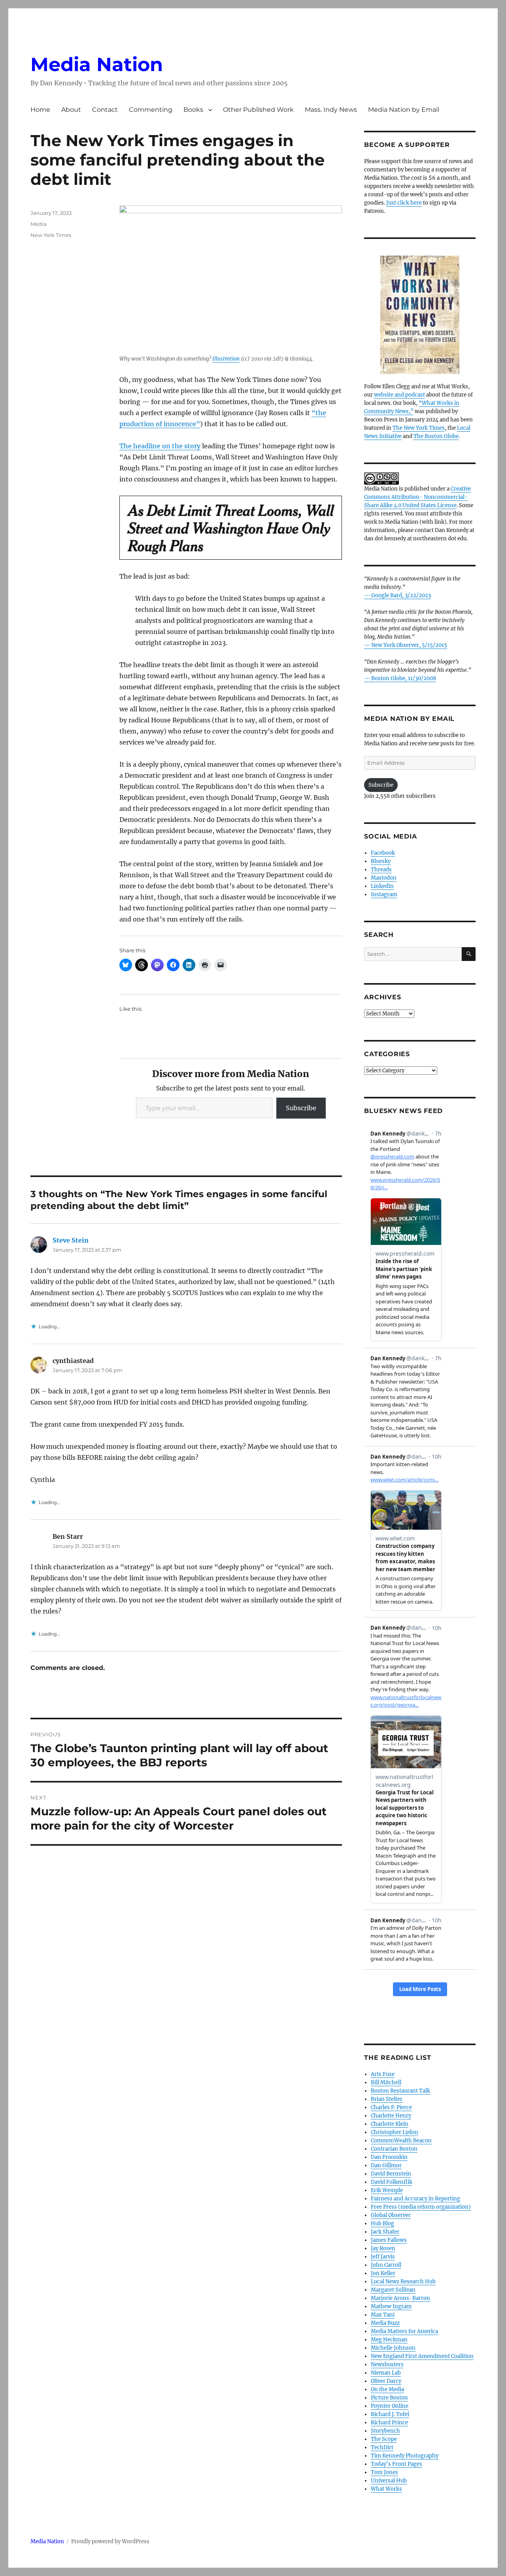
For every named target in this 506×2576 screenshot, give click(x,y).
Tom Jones (384, 2472)
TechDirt (382, 2447)
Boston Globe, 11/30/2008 (404, 678)
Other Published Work (258, 110)
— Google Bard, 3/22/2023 (397, 595)
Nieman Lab (386, 2373)
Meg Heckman (389, 2340)
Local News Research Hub (403, 2282)
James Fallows (389, 2240)
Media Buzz (385, 2323)
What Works (386, 2489)
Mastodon (384, 878)
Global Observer (391, 2215)
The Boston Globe (436, 436)
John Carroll (386, 2265)
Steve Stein (71, 1240)
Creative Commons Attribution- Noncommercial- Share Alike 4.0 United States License (417, 497)
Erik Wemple (387, 2190)
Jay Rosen (383, 2248)
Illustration (226, 359)
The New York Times (419, 428)
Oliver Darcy (386, 2381)
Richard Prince (389, 2423)
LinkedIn (382, 886)
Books (193, 110)
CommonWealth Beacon (401, 2141)
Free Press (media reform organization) (421, 2207)
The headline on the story (160, 446)
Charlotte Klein (390, 2124)
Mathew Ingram (391, 2306)
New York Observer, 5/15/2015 (409, 645)
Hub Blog (382, 2223)
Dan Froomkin (389, 2157)
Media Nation (97, 64)
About (71, 110)
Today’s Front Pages (396, 2464)
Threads (381, 870)
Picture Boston (389, 2398)
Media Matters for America (404, 2331)
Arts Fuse (383, 2074)
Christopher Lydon (395, 2132)
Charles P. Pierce (391, 2107)
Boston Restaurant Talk (400, 2091)
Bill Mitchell (386, 2082)
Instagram (384, 894)
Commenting (151, 110)
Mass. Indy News (331, 110)
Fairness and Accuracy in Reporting (415, 2199)
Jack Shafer (385, 2232)
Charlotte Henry (391, 2116)
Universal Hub (389, 2481)
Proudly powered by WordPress (110, 2541)
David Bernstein (391, 2174)
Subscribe (301, 1108)
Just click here (404, 203)
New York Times (51, 235)
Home (40, 110)
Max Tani (383, 2315)
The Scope (384, 2439)
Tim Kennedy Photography (405, 2456)
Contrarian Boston (394, 2149)
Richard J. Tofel (390, 2414)
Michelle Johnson (393, 2348)
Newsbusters (387, 2364)
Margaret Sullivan (393, 2290)
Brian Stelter (387, 2099)
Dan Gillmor (386, 2165)
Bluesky (381, 861)
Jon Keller (383, 2273)
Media (39, 224)
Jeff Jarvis (383, 2257)
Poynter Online (390, 2406)
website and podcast (399, 395)
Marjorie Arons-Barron (400, 2298)
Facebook (383, 853)
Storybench (385, 2431)
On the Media (387, 2389)
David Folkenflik (392, 2182)
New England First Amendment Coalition (422, 2356)
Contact (105, 110)
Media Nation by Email (404, 110)
